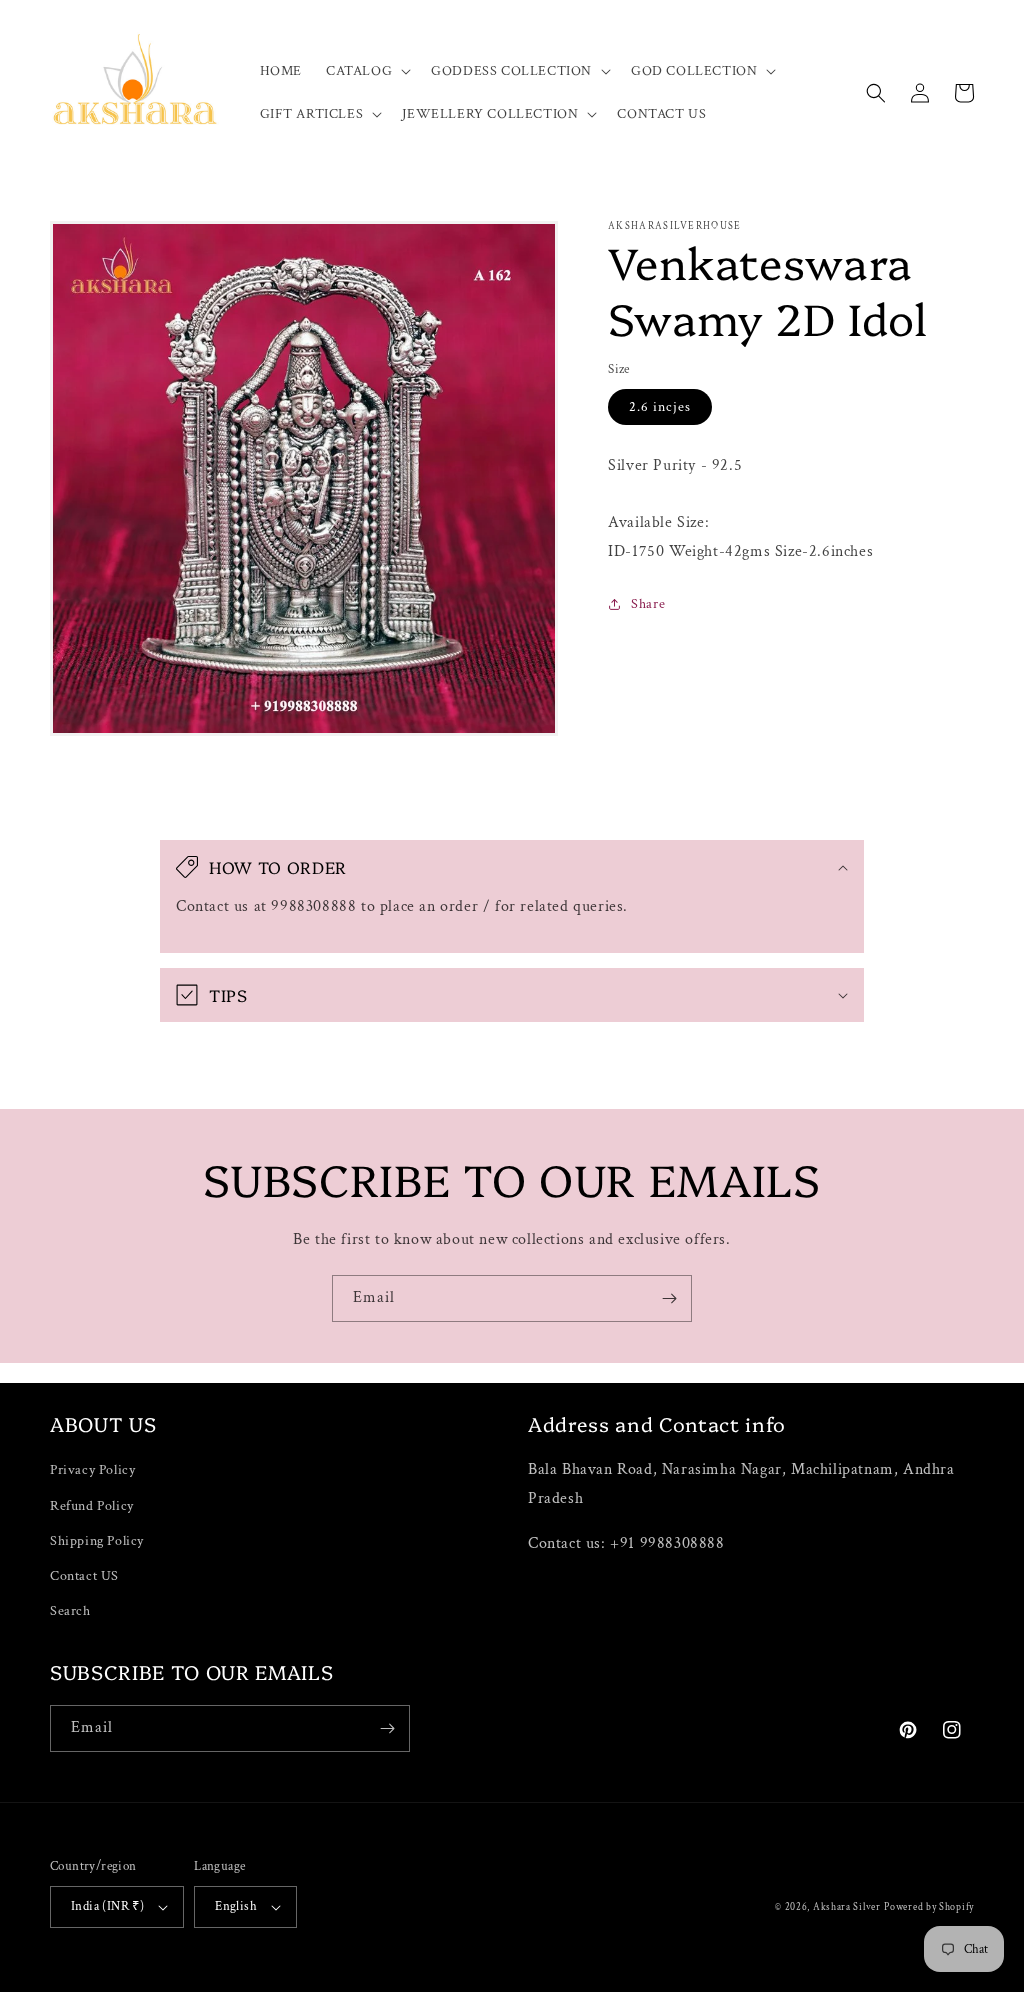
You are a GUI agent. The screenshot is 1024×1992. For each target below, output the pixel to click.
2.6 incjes (660, 407)
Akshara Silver (847, 1907)
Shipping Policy (97, 1541)
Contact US (84, 1576)
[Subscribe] (669, 1298)
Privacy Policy (92, 1470)
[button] (366, 71)
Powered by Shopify (929, 1907)
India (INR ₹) (107, 1906)
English (236, 1906)
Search (70, 1611)
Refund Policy (92, 1506)
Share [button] (648, 604)
